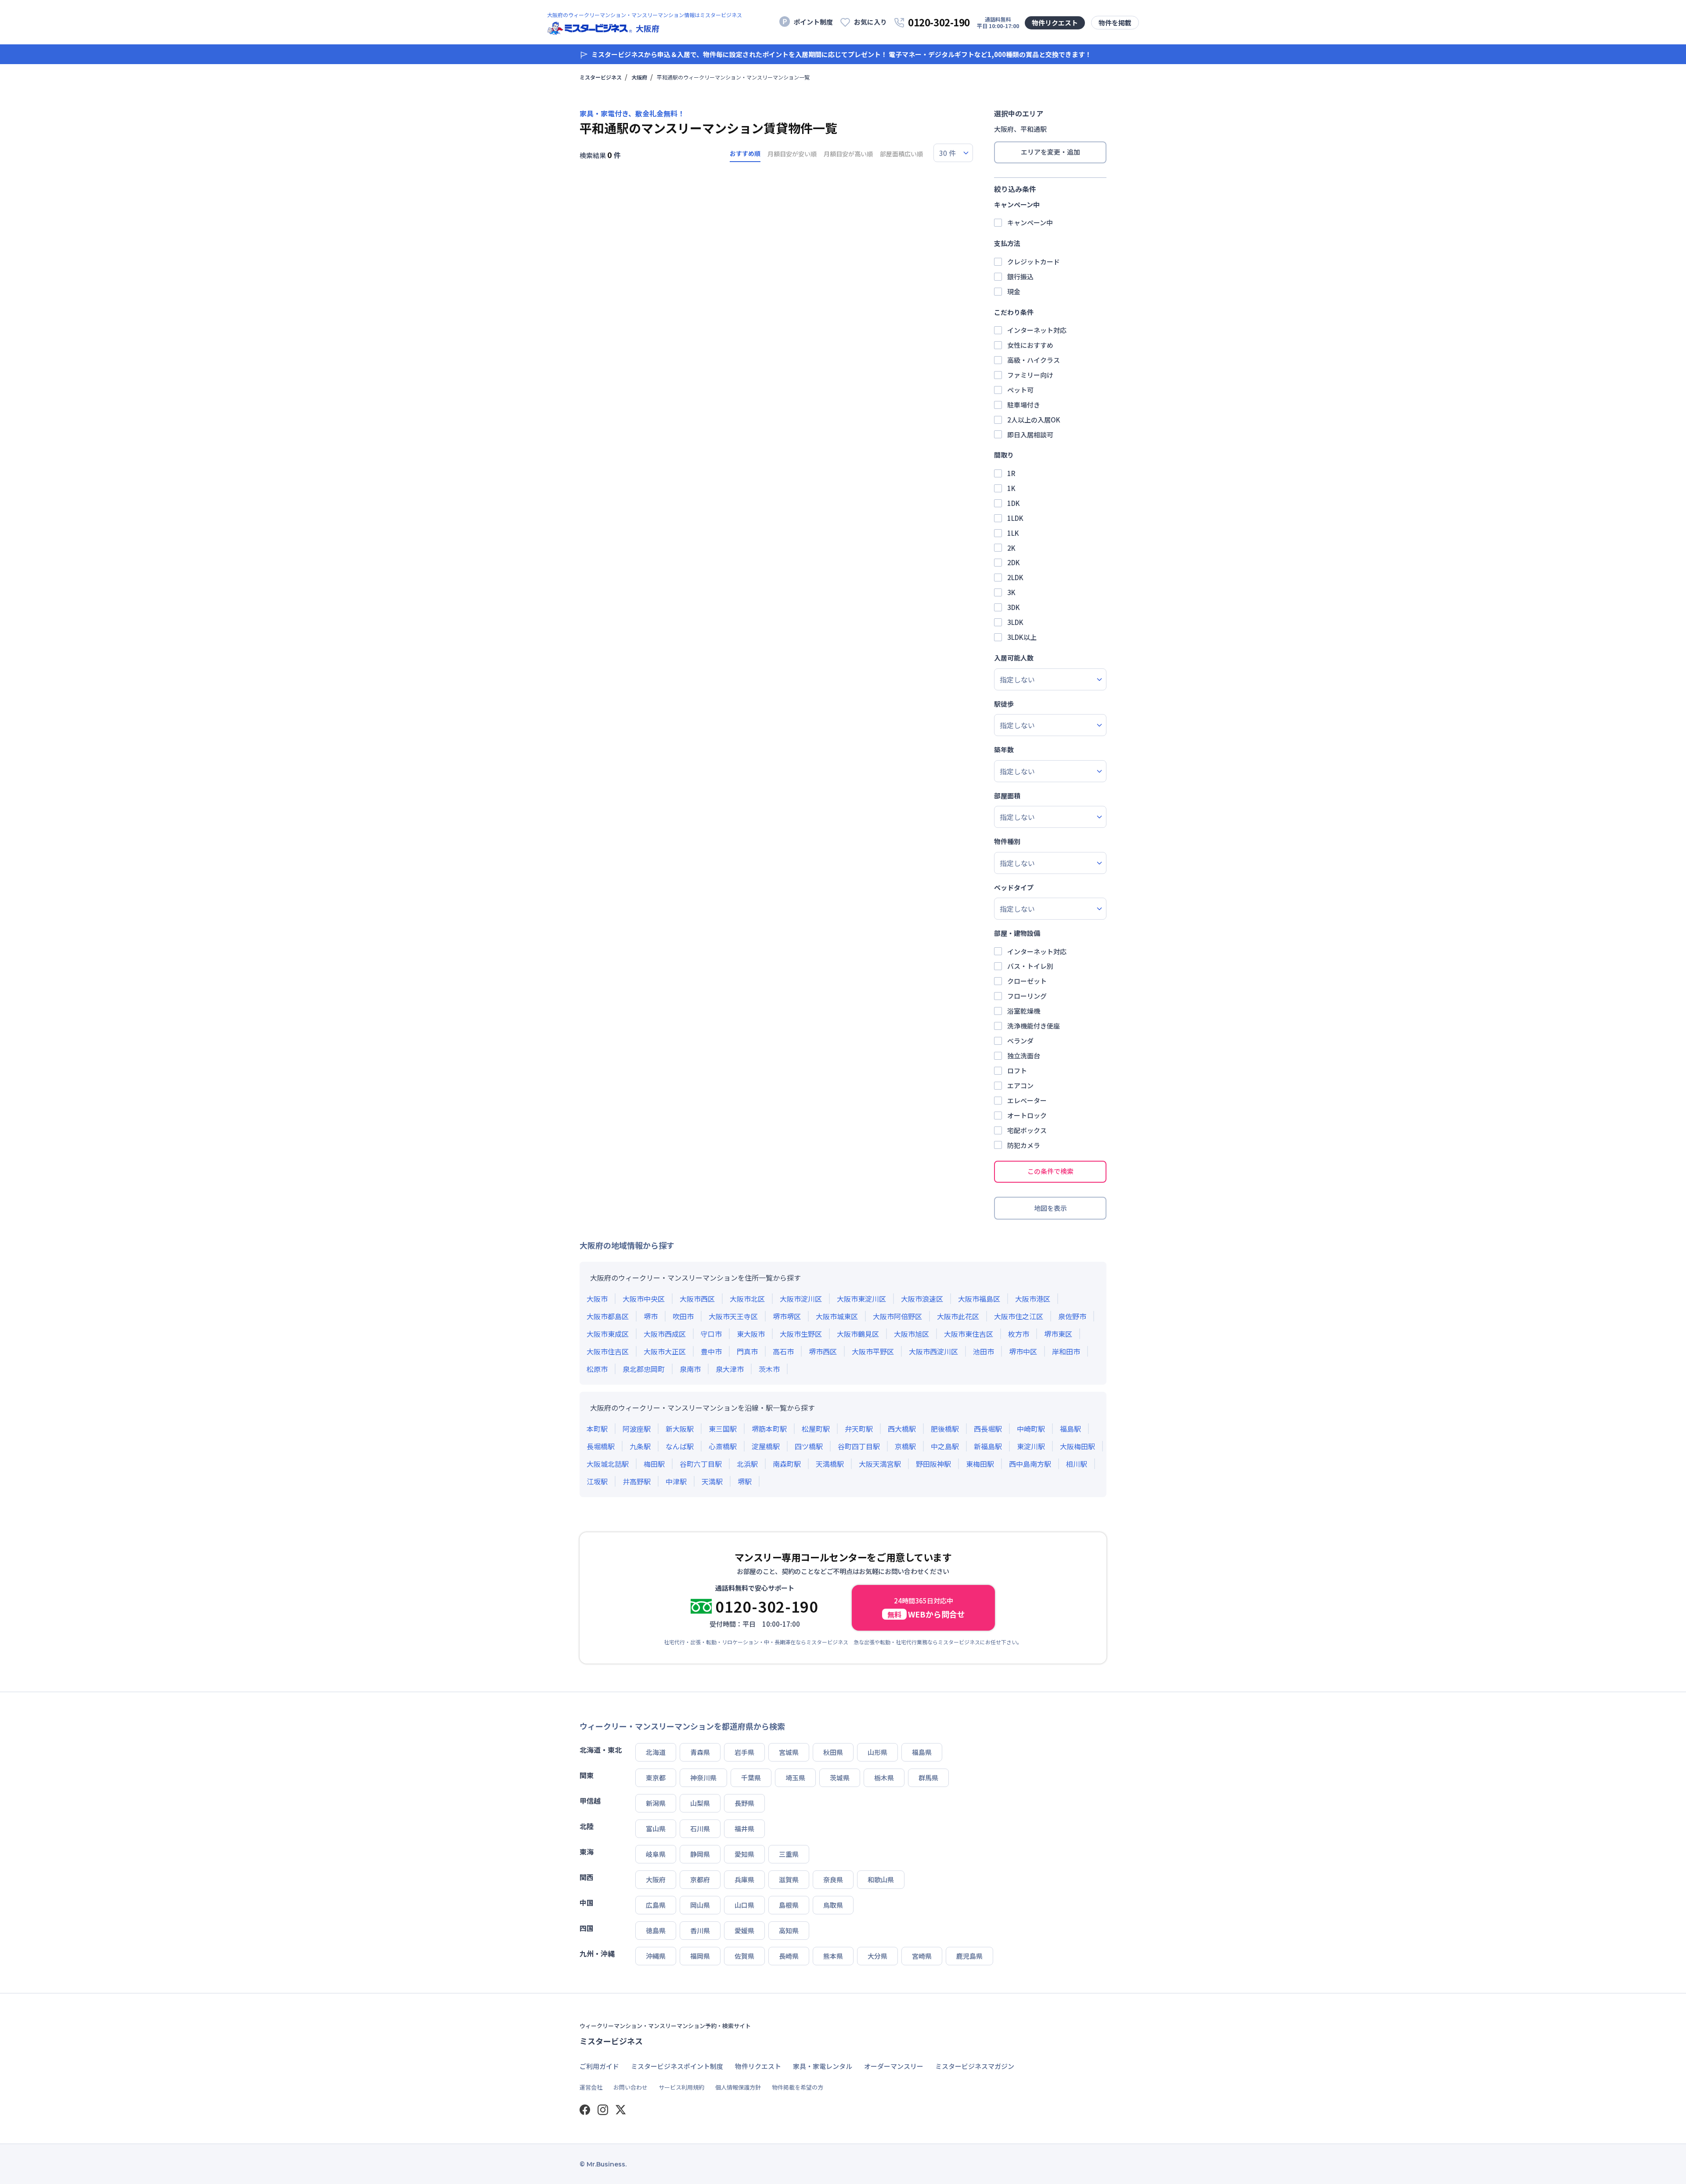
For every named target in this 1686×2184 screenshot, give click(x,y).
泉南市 (690, 1369)
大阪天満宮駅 (880, 1464)
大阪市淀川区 (801, 1299)
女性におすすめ (1030, 345)
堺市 (651, 1316)
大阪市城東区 (837, 1316)
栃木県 (884, 1778)
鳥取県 (833, 1905)
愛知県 (744, 1854)
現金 (1014, 291)
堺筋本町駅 (769, 1429)
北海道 (656, 1752)
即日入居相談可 (1030, 435)
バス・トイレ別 (1030, 966)
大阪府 (639, 77)
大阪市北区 (747, 1299)
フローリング (1027, 996)
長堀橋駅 (601, 1446)
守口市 (711, 1334)
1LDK (1015, 518)
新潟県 (656, 1803)
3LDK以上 (1022, 637)
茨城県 (840, 1778)
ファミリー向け (1030, 375)
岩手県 (744, 1752)
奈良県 (833, 1879)
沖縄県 (656, 1956)
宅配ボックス (1027, 1130)
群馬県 (928, 1778)
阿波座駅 (637, 1429)
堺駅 (745, 1481)
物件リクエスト (1055, 23)
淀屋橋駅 (766, 1446)
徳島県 (656, 1930)
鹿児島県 (969, 1956)
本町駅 (597, 1429)
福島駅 (1070, 1429)
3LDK (1015, 622)
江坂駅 (597, 1481)
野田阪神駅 (933, 1464)
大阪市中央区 (644, 1299)
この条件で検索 (1050, 1171)
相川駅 (1077, 1464)
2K (1011, 548)
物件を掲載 (1115, 23)
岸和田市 (1066, 1351)
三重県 (789, 1854)
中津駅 (676, 1481)
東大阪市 (751, 1334)
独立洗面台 (1024, 1056)
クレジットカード (1034, 262)
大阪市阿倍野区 (897, 1316)
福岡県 (700, 1956)
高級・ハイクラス (1034, 360)
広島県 (656, 1905)
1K (1011, 488)
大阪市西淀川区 (933, 1351)
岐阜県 (656, 1854)
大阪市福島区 (979, 1299)
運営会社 (591, 2087)
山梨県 (700, 1803)
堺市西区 (823, 1351)
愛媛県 (744, 1930)
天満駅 (712, 1481)
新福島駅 (988, 1446)
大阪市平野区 (873, 1351)
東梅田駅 (980, 1464)
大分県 (877, 1956)
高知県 (789, 1930)
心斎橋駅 (723, 1446)
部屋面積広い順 (901, 154)
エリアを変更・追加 (1050, 152)
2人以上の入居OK (1034, 420)
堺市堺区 (787, 1316)
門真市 (747, 1351)
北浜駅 (747, 1464)
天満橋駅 (830, 1464)
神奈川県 (703, 1778)
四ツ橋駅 (809, 1446)
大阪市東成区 (608, 1334)
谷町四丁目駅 (859, 1446)
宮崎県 (922, 1956)
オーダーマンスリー (894, 2066)
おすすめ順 (745, 153)
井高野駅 (637, 1481)
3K (1011, 592)
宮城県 (789, 1752)
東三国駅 (723, 1429)
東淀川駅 (1031, 1446)
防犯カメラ (1024, 1145)
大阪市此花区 (958, 1316)
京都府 (700, 1879)
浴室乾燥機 (1024, 1011)
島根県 (789, 1905)
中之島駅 (945, 1446)
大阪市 (597, 1299)
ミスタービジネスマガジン (975, 2066)
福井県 (744, 1828)
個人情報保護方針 (738, 2087)
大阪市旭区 (911, 1334)
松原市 (597, 1369)
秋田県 (833, 1752)
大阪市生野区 (801, 1334)
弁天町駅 (859, 1429)
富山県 (656, 1828)
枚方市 (1019, 1334)
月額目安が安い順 (792, 154)
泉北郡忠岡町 (644, 1369)
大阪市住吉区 (608, 1351)
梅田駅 (654, 1464)
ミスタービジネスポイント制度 (677, 2066)
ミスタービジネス (601, 77)
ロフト (1017, 1070)
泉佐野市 (1072, 1316)
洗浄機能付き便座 (1034, 1026)
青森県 (700, 1752)
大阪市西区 (697, 1299)
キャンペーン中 (1030, 222)
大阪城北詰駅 (608, 1464)
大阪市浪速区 (922, 1299)
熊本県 (833, 1956)
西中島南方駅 (1030, 1464)
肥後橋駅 (945, 1429)
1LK (1013, 533)
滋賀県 (789, 1879)
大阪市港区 (1033, 1299)
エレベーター (1027, 1100)
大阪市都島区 (608, 1316)
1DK (1014, 503)
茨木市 (769, 1369)
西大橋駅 (902, 1429)
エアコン (1020, 1085)
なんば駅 (680, 1446)
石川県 (700, 1828)
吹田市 (683, 1316)
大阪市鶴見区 (858, 1334)
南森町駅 (787, 1464)
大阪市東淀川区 (861, 1299)
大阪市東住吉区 (969, 1334)
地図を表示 (1050, 1208)
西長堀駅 (988, 1429)
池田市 (983, 1351)
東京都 (656, 1778)
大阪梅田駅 (1077, 1446)
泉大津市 (730, 1369)
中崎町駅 (1031, 1429)
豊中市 (711, 1351)
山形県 (877, 1752)
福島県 (922, 1752)
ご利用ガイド (599, 2066)
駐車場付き (1024, 405)
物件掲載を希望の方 (798, 2087)
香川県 (700, 1930)
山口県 (744, 1905)
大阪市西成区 (665, 1334)
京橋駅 (905, 1446)
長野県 (744, 1803)
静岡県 (700, 1854)
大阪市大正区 (665, 1351)
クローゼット (1027, 981)
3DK (1014, 607)
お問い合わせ (630, 2087)
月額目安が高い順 (848, 154)
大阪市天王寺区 (733, 1316)
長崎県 (789, 1956)
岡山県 (700, 1905)
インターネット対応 (1037, 330)
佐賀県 (744, 1956)
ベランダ (1020, 1041)
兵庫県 (744, 1879)
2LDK (1015, 577)
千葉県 (751, 1778)
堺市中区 (1023, 1351)
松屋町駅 (816, 1429)
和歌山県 (881, 1879)
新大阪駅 (680, 1429)
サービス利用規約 (681, 2087)
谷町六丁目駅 (701, 1464)
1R (1011, 473)
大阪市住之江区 (1019, 1316)
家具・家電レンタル (823, 2066)
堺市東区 (1058, 1334)
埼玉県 (795, 1778)
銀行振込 (1020, 276)
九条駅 (640, 1446)
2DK (1014, 562)
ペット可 (1020, 390)
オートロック (1027, 1115)
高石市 (783, 1351)
